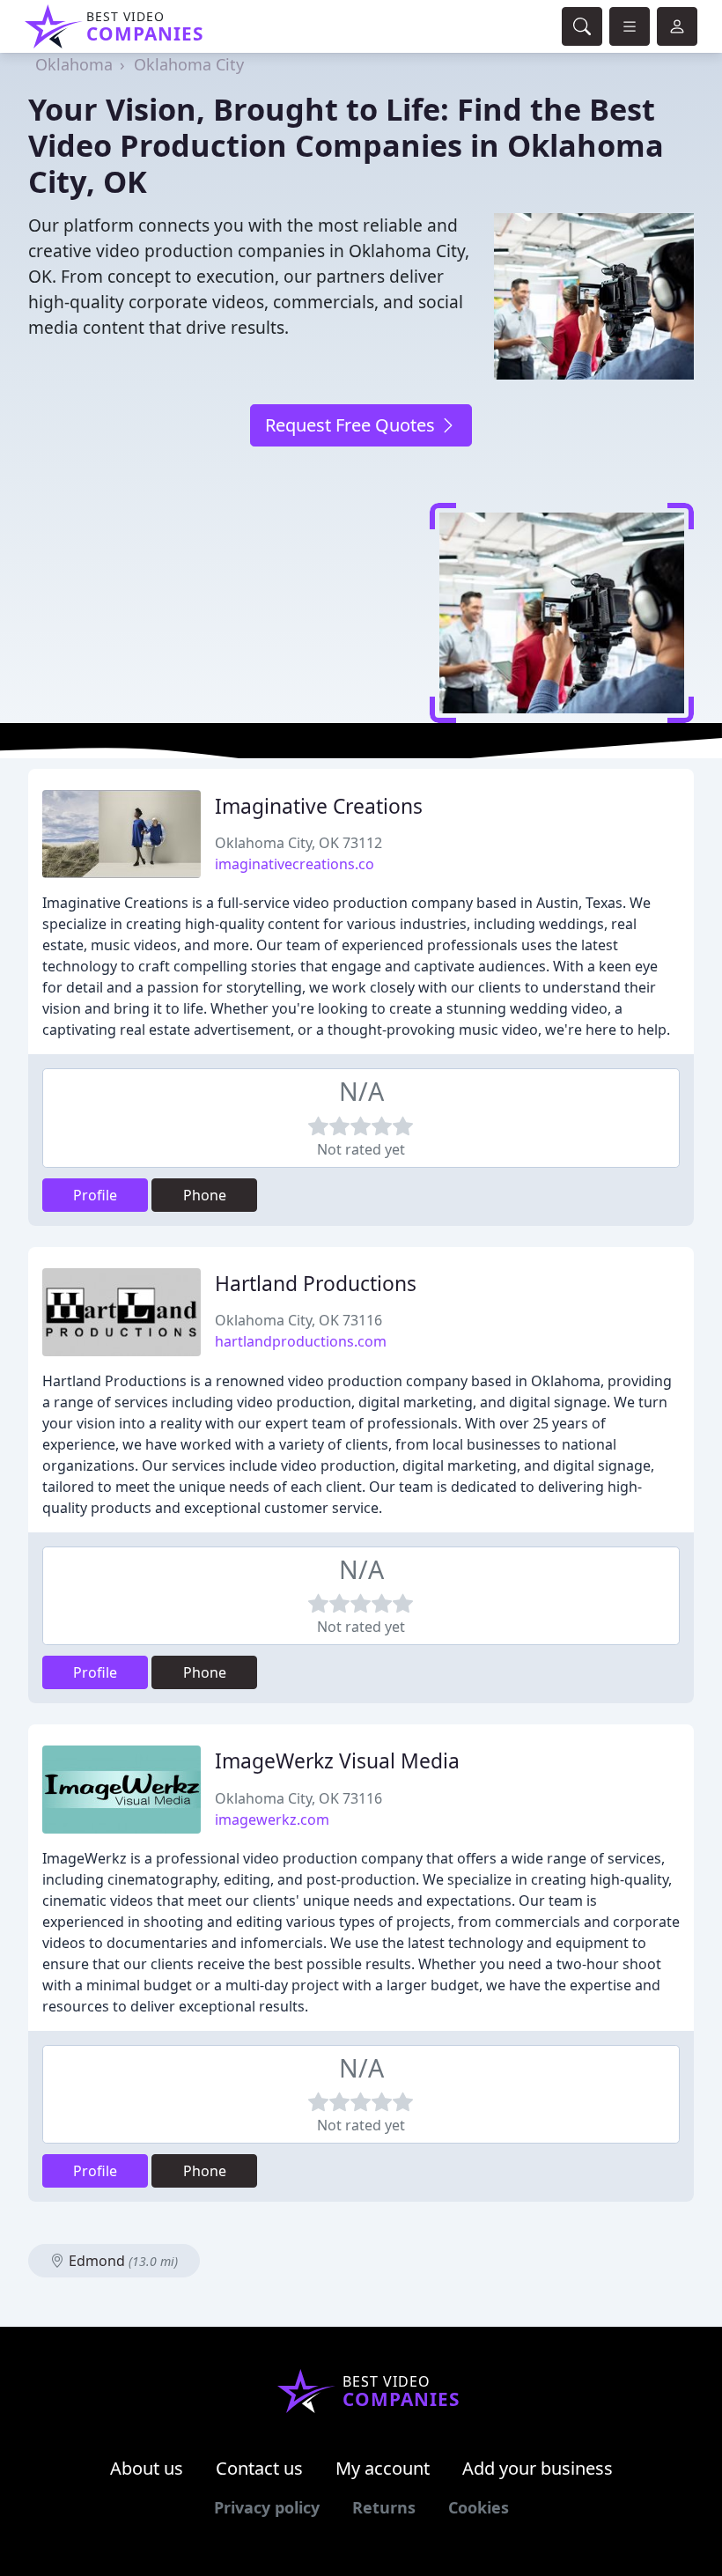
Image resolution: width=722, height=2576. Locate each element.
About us (147, 2468)
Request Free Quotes (352, 425)
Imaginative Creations (319, 806)
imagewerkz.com (272, 1819)
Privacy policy (267, 2507)
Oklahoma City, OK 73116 (298, 1320)
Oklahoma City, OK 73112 (298, 843)
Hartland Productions (316, 1284)
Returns (384, 2507)
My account (383, 2468)
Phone (205, 1195)
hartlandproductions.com (301, 1341)
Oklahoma (74, 64)
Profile (95, 1195)
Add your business (538, 2468)
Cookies (479, 2507)
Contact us (259, 2468)
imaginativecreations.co (295, 864)
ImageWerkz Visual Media (337, 1761)
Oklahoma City (189, 64)
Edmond (122, 2261)
